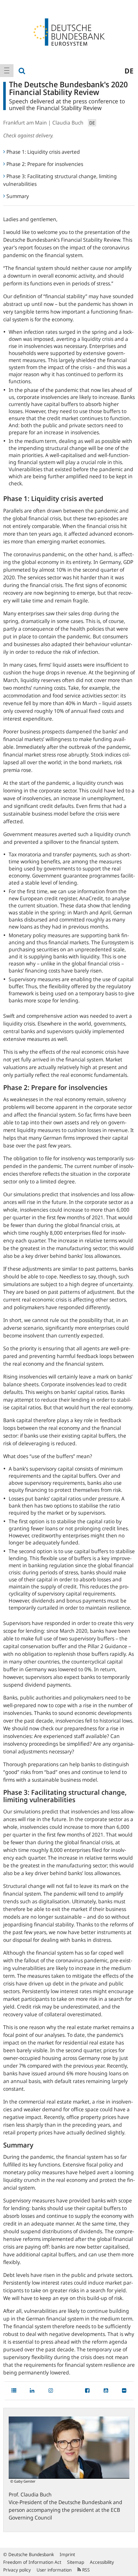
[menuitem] (7, 71)
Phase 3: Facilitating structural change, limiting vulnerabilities (60, 180)
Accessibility (102, 2562)
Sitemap (76, 2562)
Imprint (67, 2554)
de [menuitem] (129, 71)
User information (54, 2570)
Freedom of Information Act (32, 2562)
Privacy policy (17, 2570)
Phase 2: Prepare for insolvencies (45, 164)
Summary (18, 196)
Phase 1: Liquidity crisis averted (43, 152)
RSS (85, 2570)
